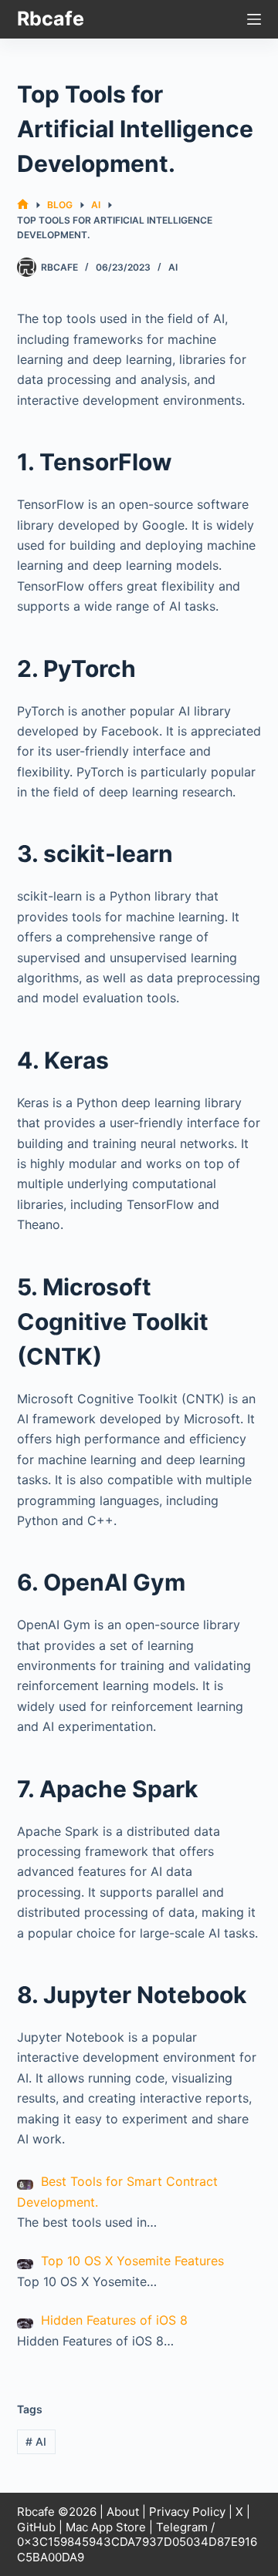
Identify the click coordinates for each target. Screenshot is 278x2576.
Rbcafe (51, 19)
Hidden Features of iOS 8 (114, 2320)
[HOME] (23, 205)
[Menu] (254, 19)
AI (173, 267)
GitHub (36, 2527)
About (123, 2512)
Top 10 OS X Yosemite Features (132, 2261)
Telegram (182, 2527)
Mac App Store (106, 2527)
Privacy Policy (187, 2512)
